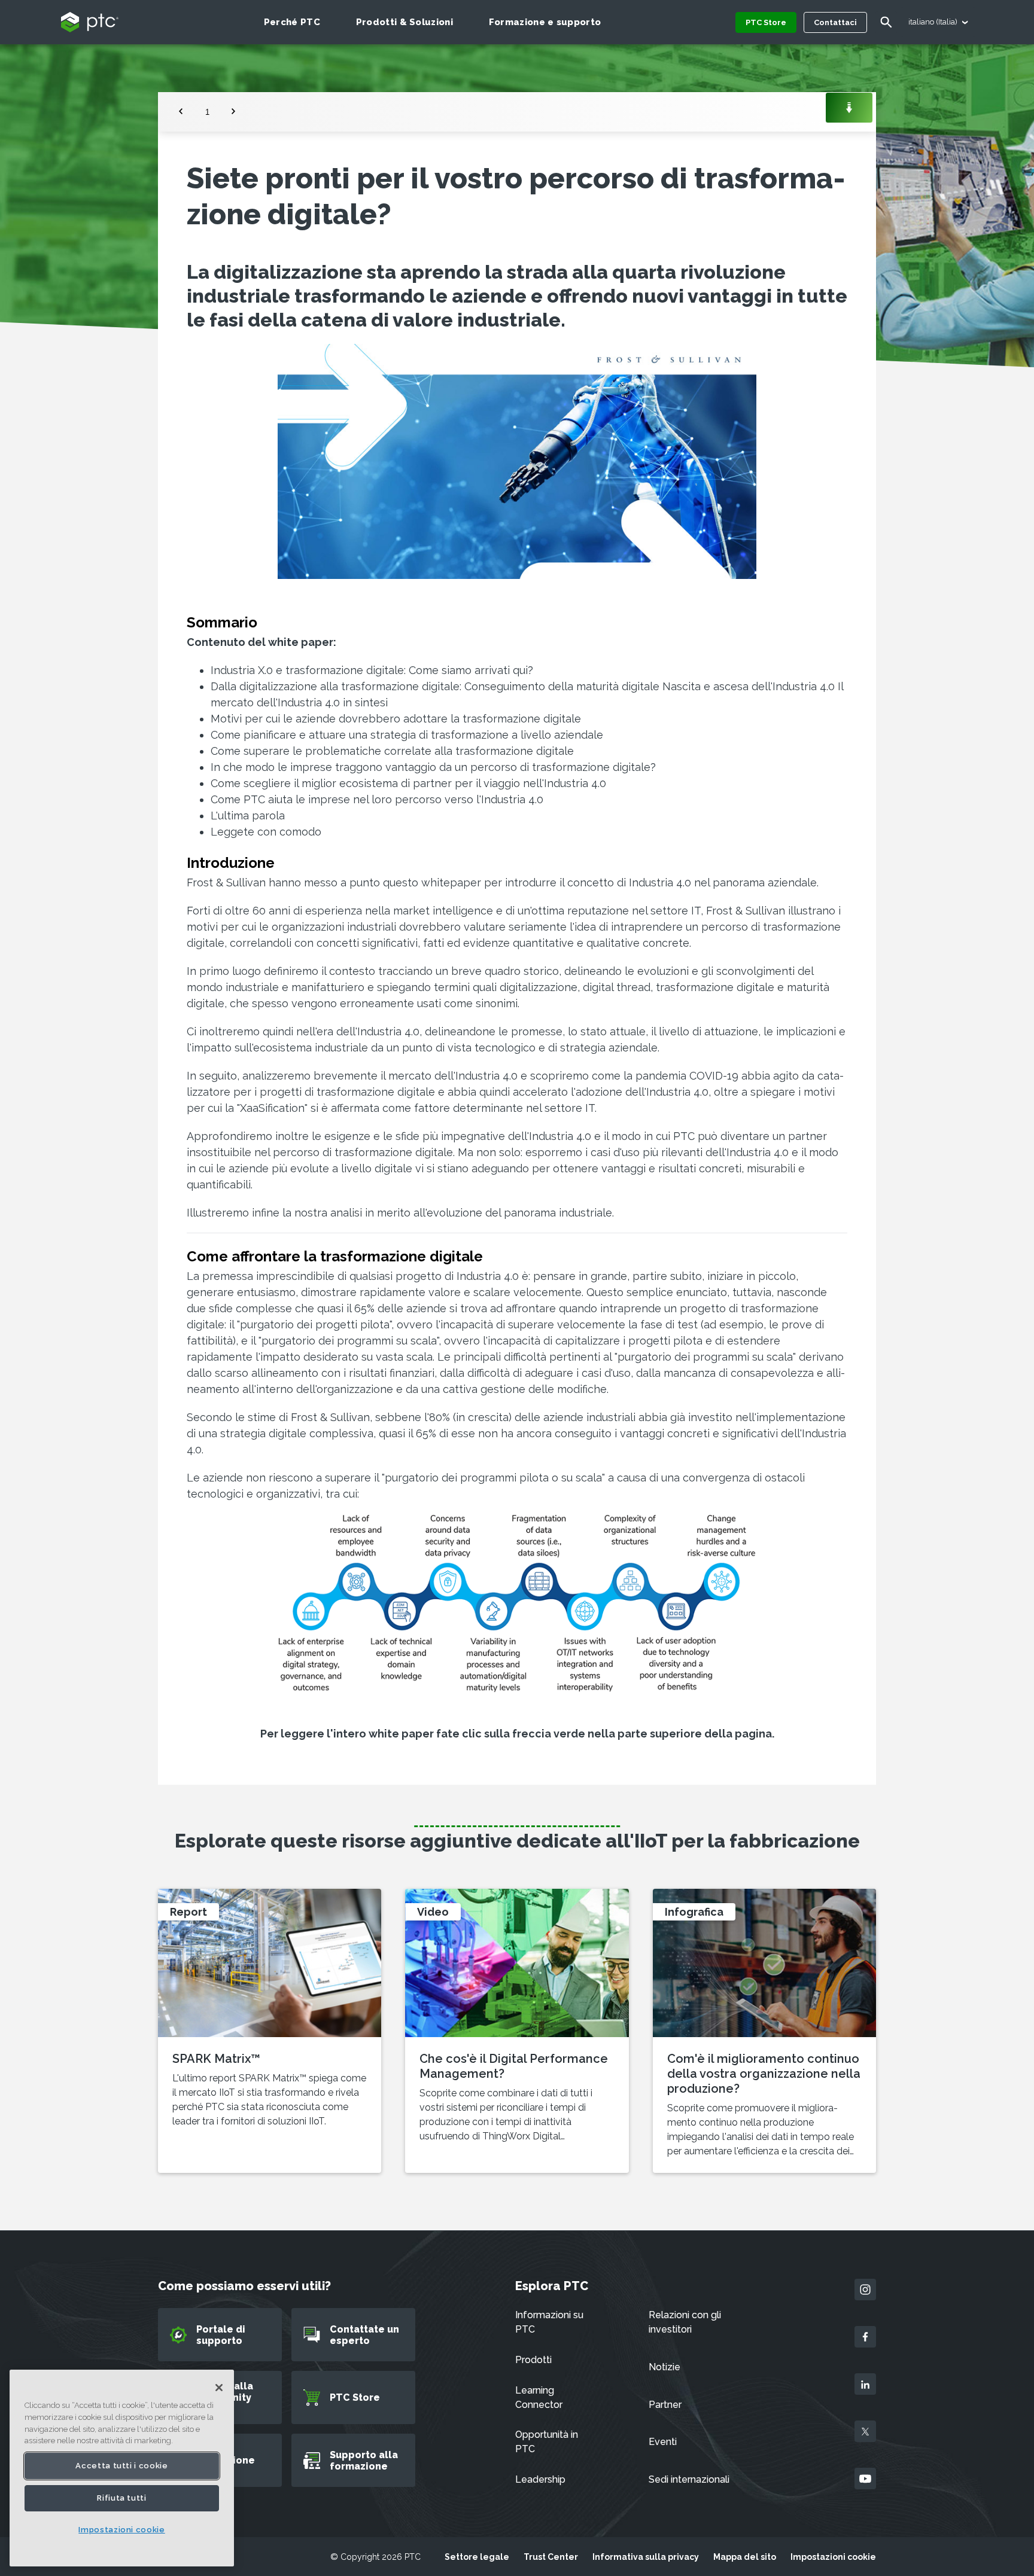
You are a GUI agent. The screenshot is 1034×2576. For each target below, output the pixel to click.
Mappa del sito (745, 2557)
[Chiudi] (219, 2388)
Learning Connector (539, 2397)
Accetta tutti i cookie (121, 2466)
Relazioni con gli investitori (685, 2322)
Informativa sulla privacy (646, 2557)
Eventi (663, 2442)
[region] (122, 2468)
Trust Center (551, 2557)
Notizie (665, 2367)
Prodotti (533, 2360)
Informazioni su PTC (549, 2322)
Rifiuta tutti (122, 2498)
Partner (665, 2405)
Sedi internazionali (689, 2479)
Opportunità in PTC (547, 2442)
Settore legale (477, 2557)
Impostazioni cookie (833, 2557)
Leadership (540, 2479)
